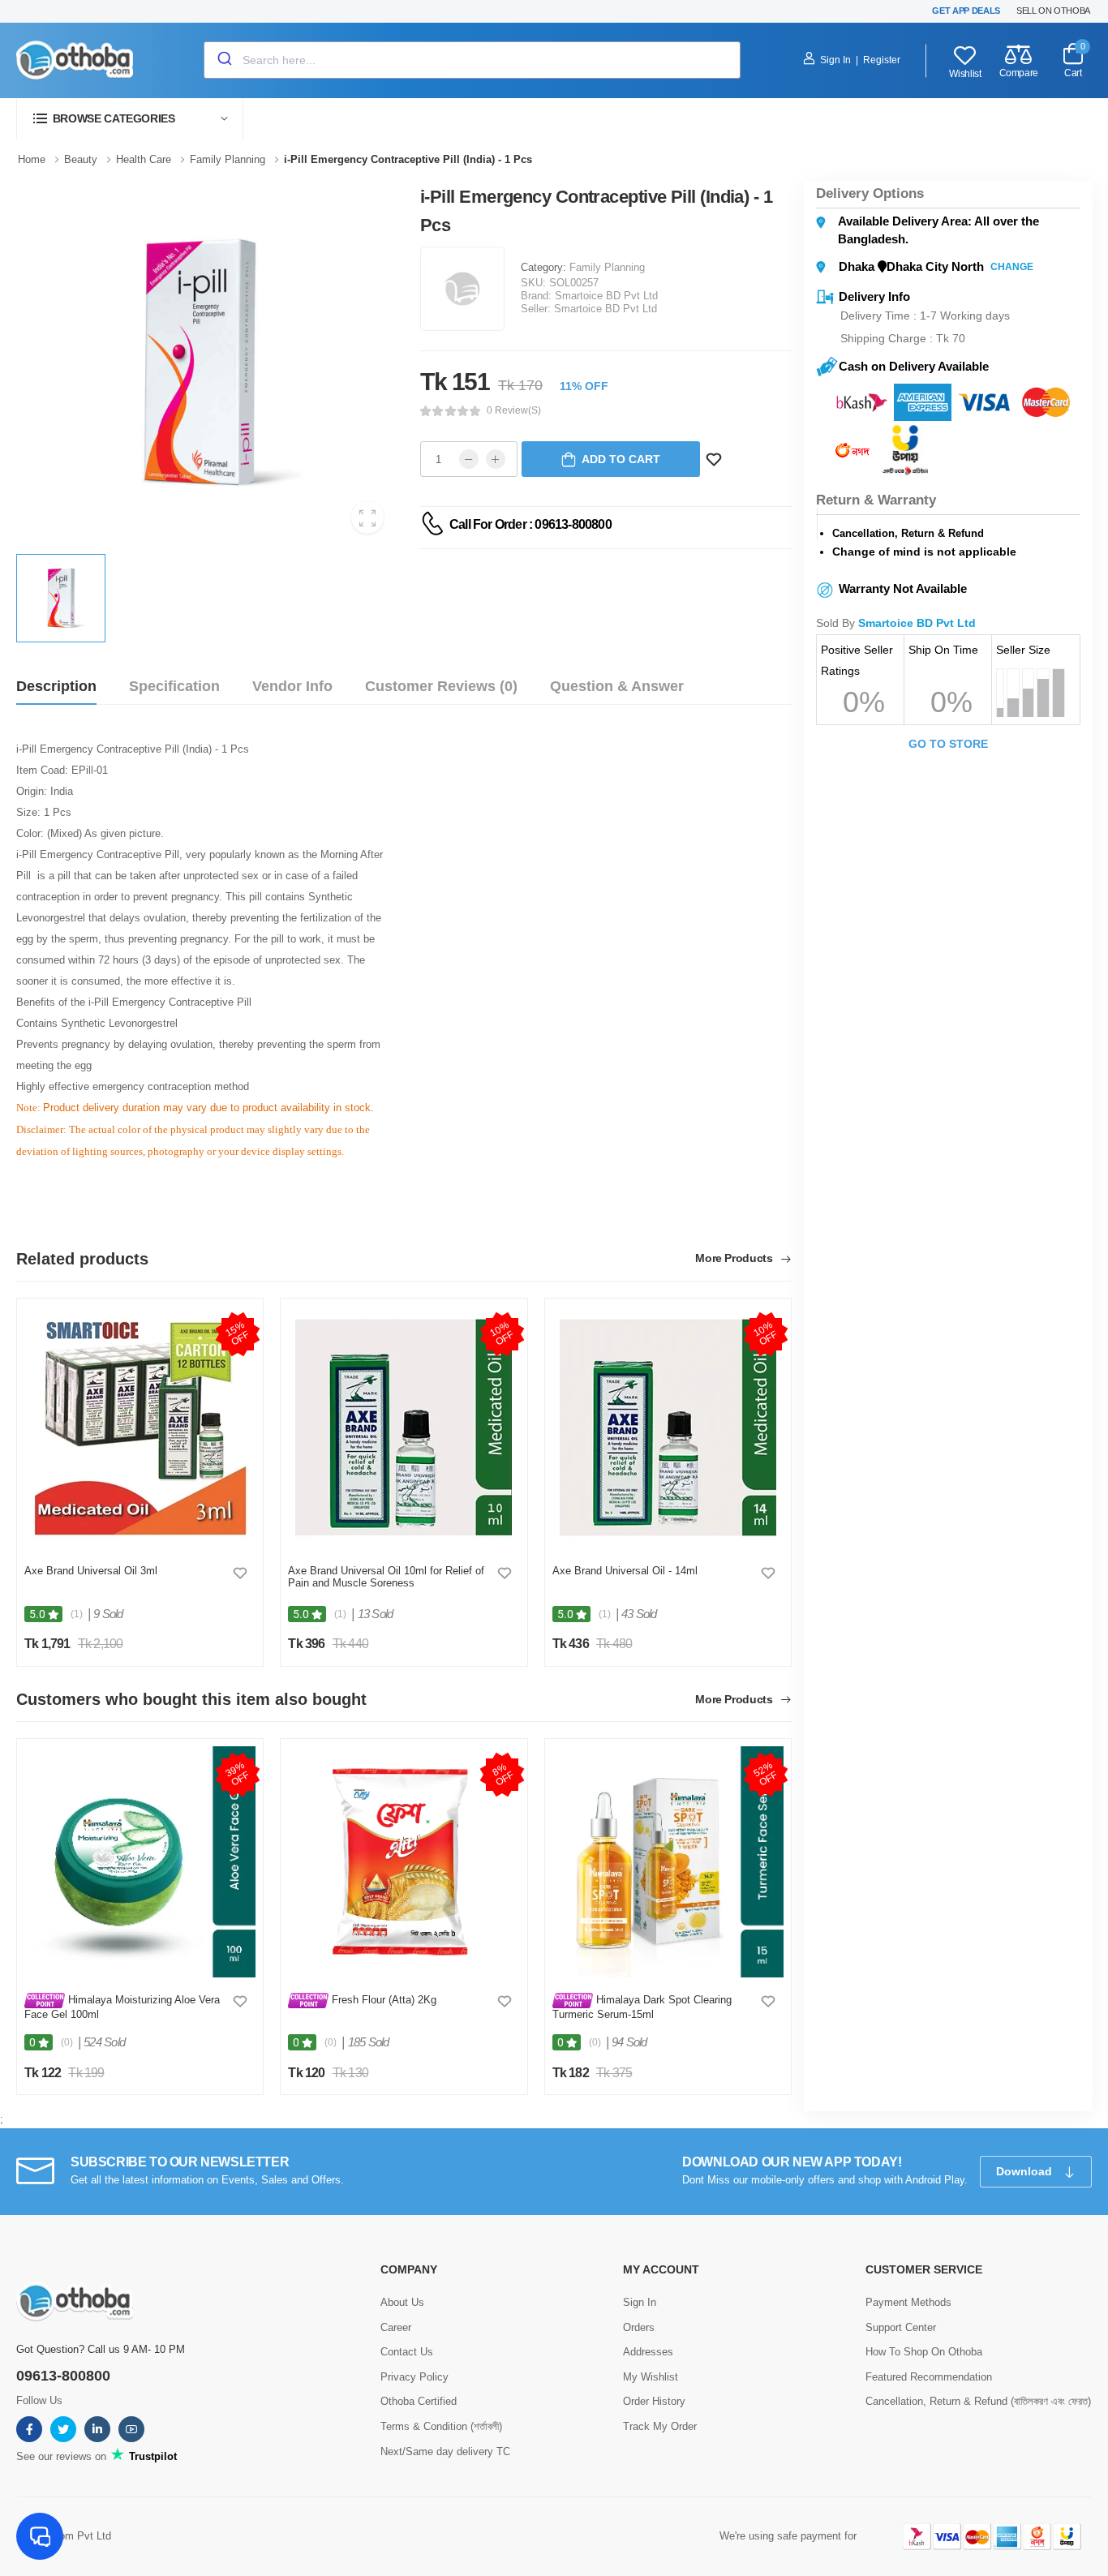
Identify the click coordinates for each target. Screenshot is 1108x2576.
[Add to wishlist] (240, 1573)
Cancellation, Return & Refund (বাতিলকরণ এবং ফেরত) (978, 2401)
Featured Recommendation (929, 2377)
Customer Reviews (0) (441, 686)
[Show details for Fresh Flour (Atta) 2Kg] (404, 1862)
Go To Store (948, 744)
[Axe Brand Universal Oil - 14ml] (668, 1428)
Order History (654, 2401)
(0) (67, 2042)
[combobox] (472, 60)
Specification (174, 686)
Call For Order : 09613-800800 (530, 524)
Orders (639, 2327)
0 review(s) (514, 410)
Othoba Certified (419, 2401)
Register (882, 60)
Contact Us (407, 2352)
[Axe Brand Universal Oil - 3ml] (140, 1428)
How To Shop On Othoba (924, 2352)
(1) (77, 1614)
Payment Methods (908, 2302)
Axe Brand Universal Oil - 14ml (625, 1571)
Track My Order (660, 2426)
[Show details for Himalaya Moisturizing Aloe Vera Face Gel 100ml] (140, 1862)
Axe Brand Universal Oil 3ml (91, 1571)
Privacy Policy (414, 2377)
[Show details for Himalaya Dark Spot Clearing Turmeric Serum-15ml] (668, 1862)
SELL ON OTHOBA (1053, 11)
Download (1026, 2171)
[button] (130, 119)
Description (56, 686)
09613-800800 (63, 2376)
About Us (402, 2302)
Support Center (901, 2327)
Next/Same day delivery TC (445, 2451)
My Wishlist (651, 2377)
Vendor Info (292, 686)
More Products (735, 1258)
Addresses (648, 2352)
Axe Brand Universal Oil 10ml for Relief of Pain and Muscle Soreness (386, 1577)
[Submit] (223, 60)
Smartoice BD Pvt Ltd (606, 296)
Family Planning (607, 267)
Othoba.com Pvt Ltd (64, 2536)
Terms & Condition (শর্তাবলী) (441, 2426)
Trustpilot (151, 2456)
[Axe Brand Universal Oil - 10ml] (404, 1428)
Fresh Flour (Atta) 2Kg (382, 2000)
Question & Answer (617, 686)
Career (396, 2327)
